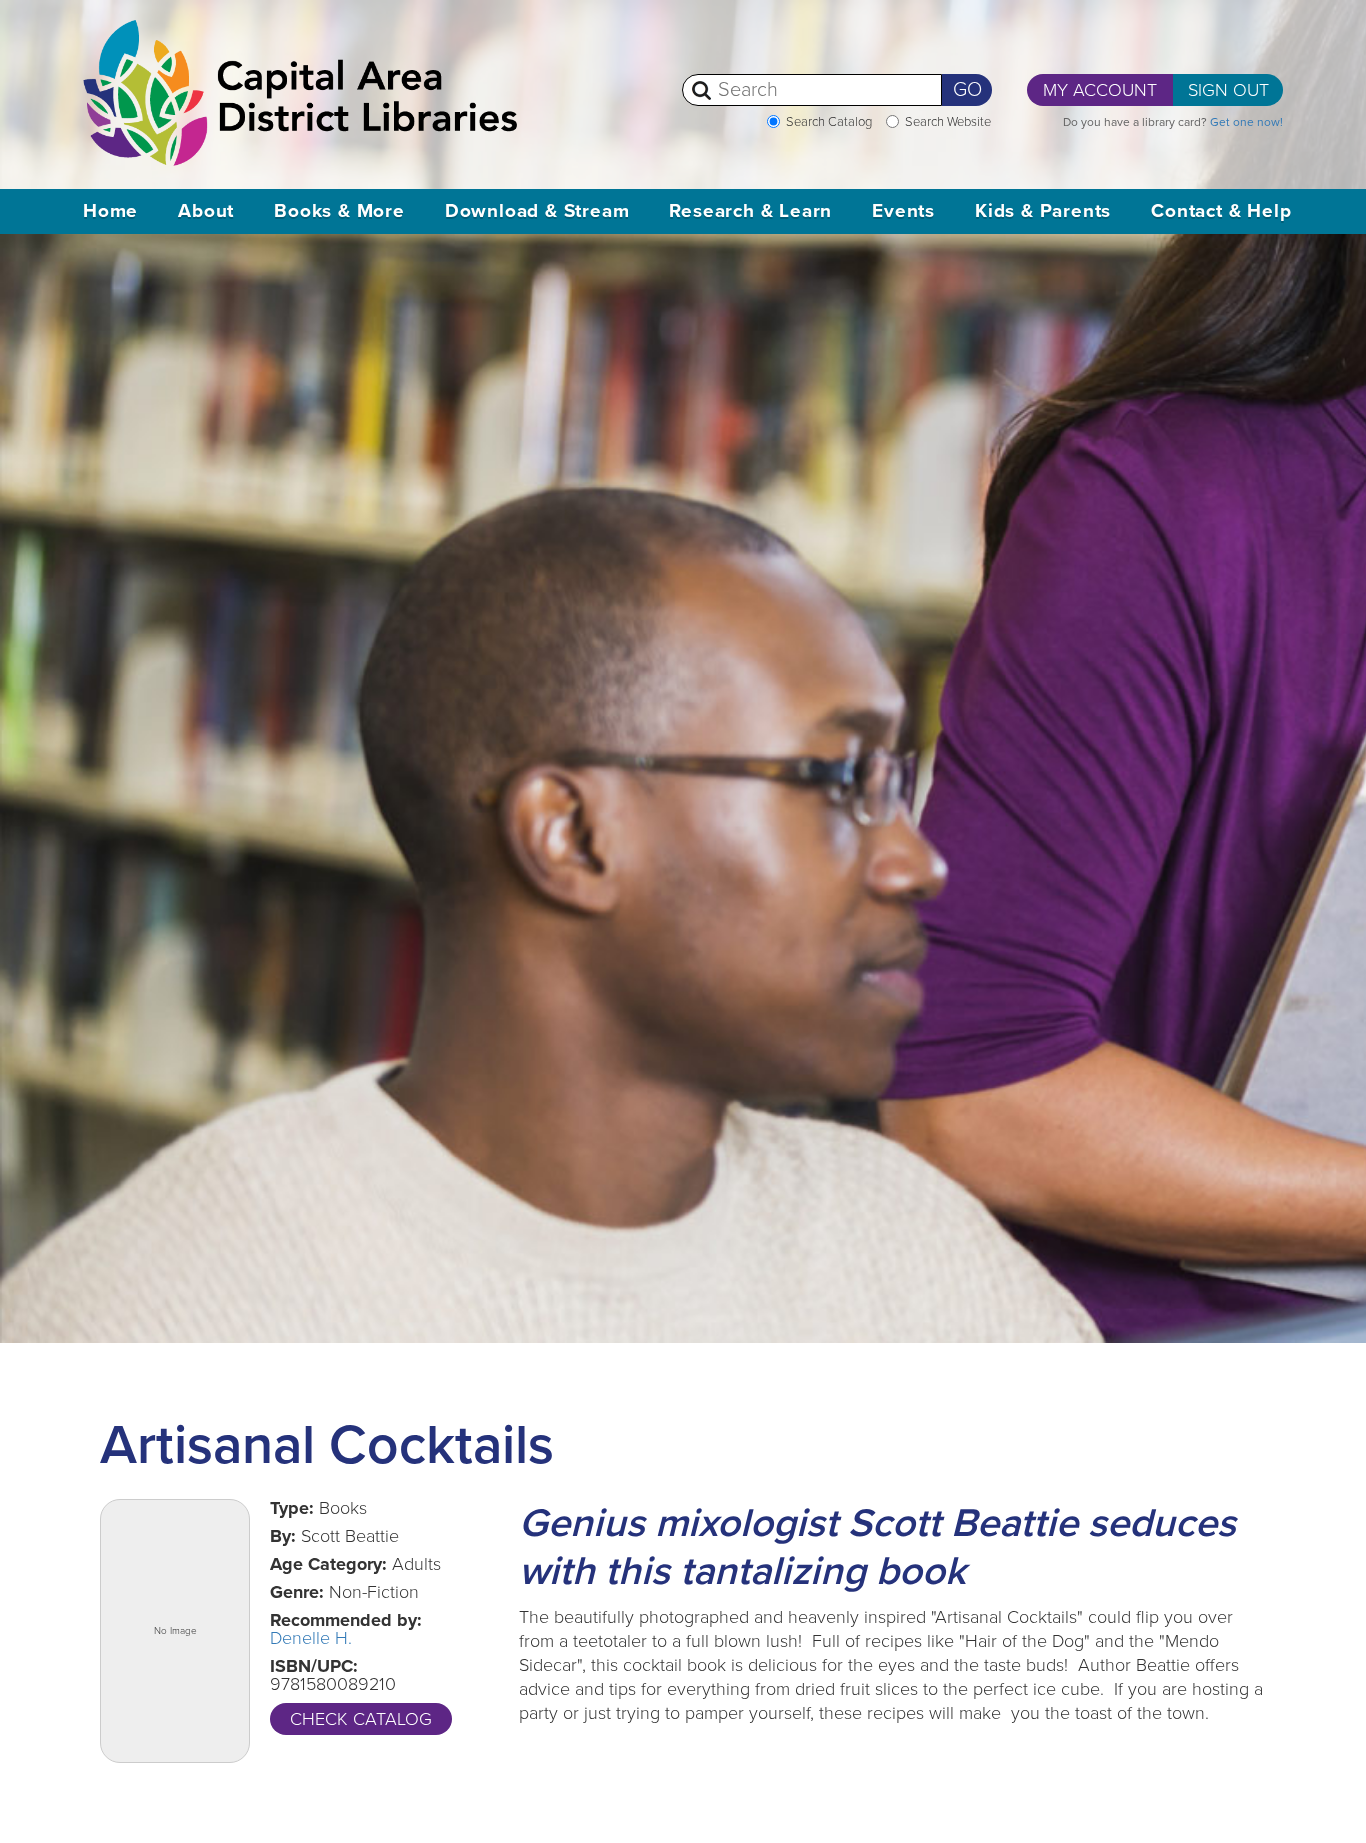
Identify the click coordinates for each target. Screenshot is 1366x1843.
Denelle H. (311, 1638)
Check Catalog (361, 1719)
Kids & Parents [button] (1043, 211)
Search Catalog (829, 122)
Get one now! (1246, 122)
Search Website (948, 122)
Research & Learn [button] (750, 211)
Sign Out (1228, 90)
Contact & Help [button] (1221, 211)
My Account (1100, 90)
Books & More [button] (339, 211)
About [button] (206, 211)
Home (110, 211)
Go (967, 90)
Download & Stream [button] (537, 211)
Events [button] (903, 211)
